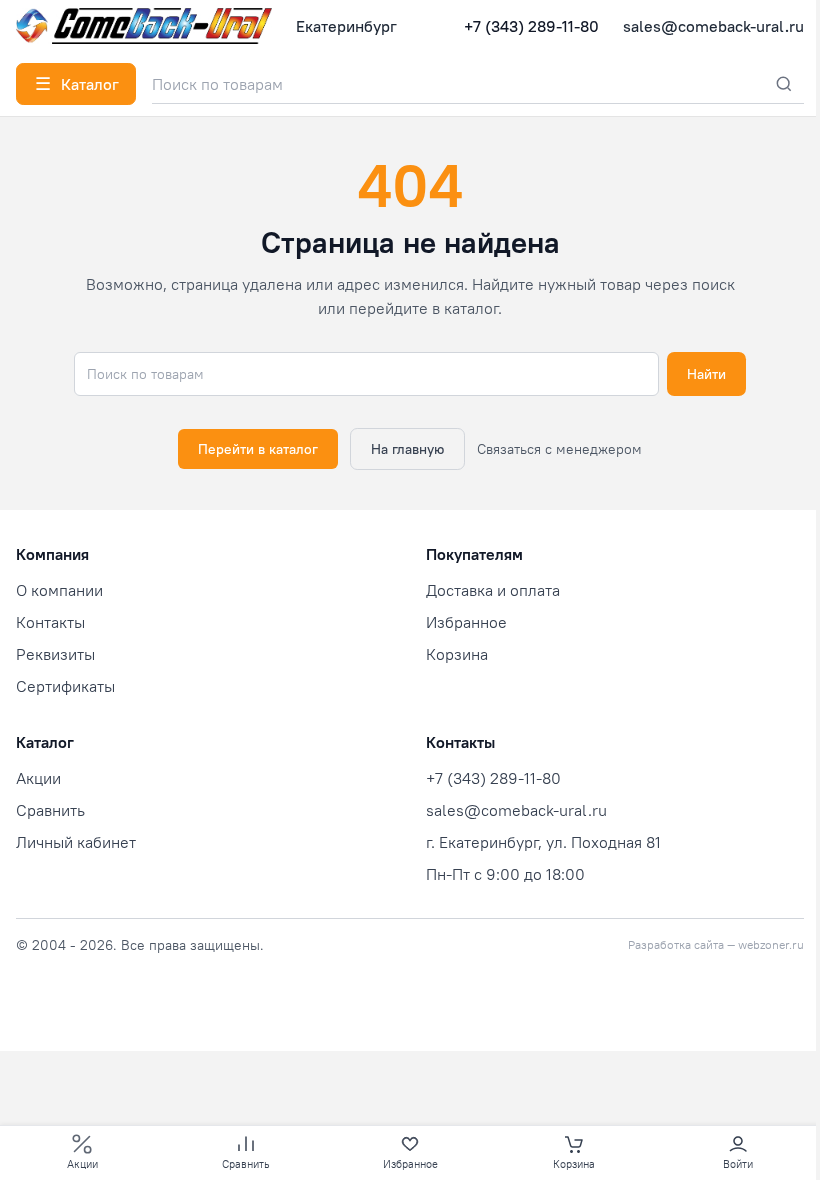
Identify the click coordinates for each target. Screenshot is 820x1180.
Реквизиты (55, 654)
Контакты (50, 622)
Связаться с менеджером (559, 449)
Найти (706, 374)
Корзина (457, 654)
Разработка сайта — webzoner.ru (716, 944)
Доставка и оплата (493, 590)
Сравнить (50, 810)
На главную (407, 449)
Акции (38, 778)
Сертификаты (65, 686)
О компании (59, 590)
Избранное (466, 622)
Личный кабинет (76, 842)
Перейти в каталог (258, 449)
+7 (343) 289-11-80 (531, 26)
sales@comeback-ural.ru (713, 26)
